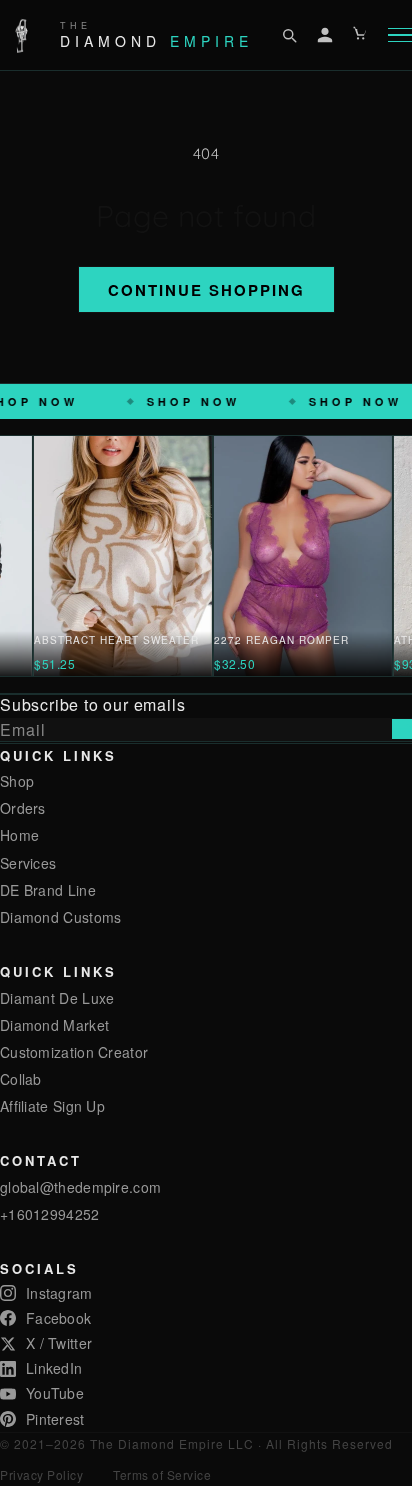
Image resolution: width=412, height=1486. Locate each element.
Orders (23, 808)
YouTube (55, 1393)
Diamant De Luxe (57, 998)
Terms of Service (162, 1474)
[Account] (325, 35)
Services (28, 863)
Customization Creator (74, 1052)
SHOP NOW (152, 401)
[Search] (289, 35)
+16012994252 (50, 1214)
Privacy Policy (41, 1474)
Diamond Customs (61, 917)
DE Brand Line (48, 890)
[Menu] (400, 35)
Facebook (58, 1318)
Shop (17, 781)
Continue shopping (206, 290)
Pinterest (55, 1419)
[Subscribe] (402, 729)
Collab (21, 1079)
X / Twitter (59, 1343)
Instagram (59, 1293)
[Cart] (361, 35)
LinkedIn (54, 1368)
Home (19, 835)
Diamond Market (54, 1025)
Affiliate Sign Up (52, 1106)
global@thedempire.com (80, 1187)
